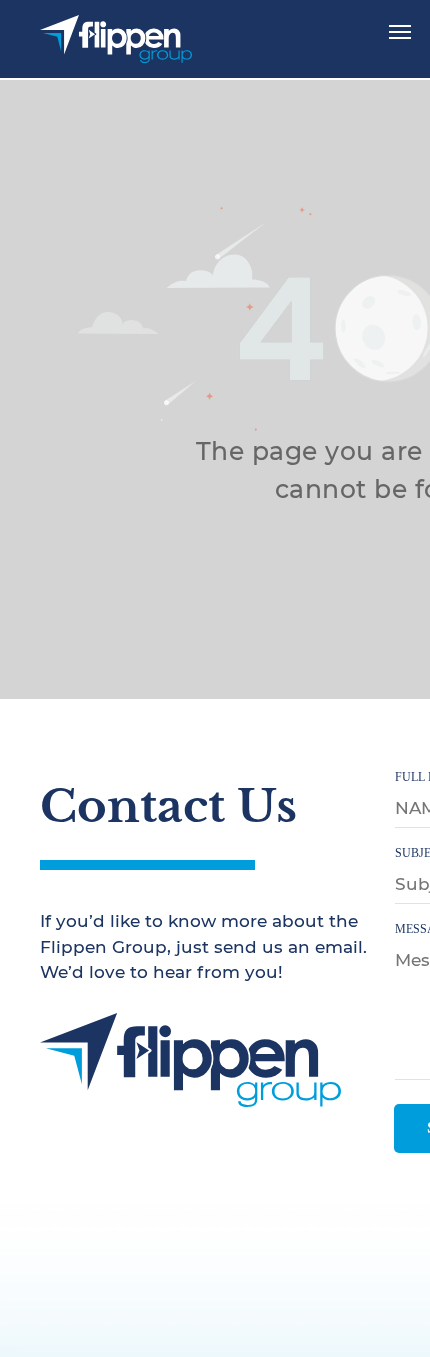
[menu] (400, 32)
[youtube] (139, 1141)
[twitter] (96, 1141)
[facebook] (53, 1141)
